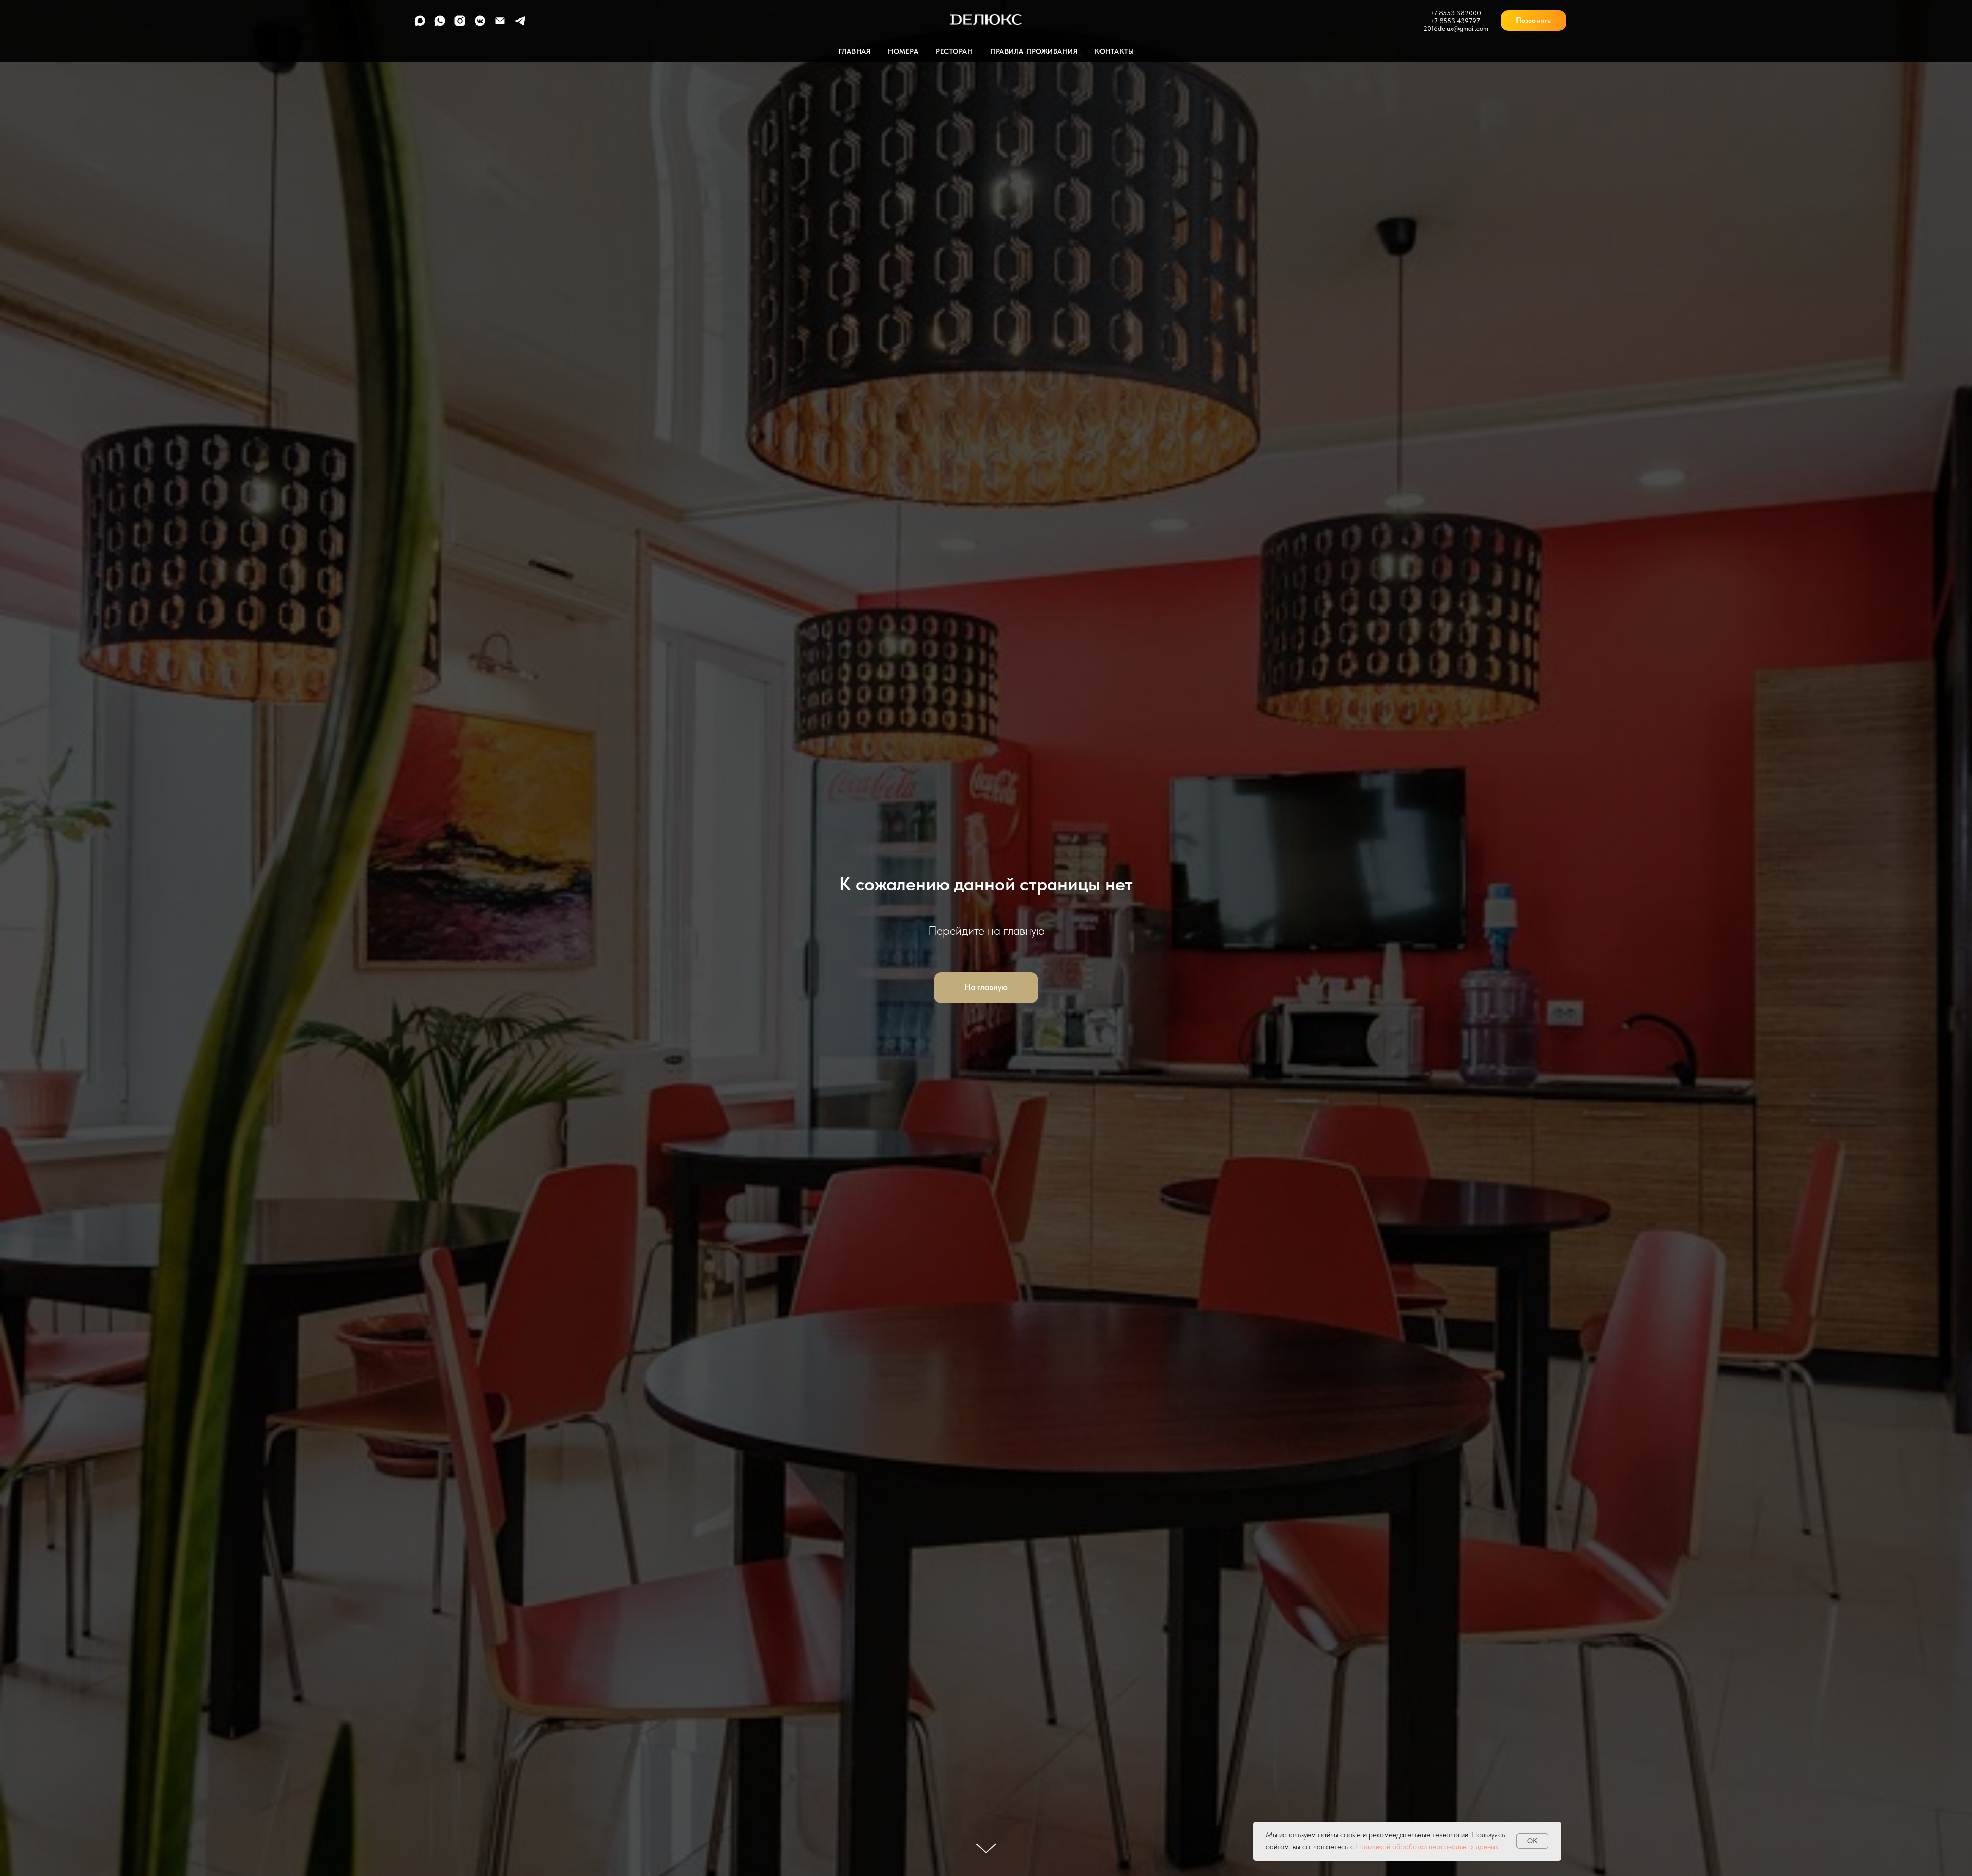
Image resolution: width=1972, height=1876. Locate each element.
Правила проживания (1034, 51)
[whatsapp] (440, 24)
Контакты (1114, 51)
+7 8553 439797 (1455, 21)
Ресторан (954, 51)
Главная (855, 51)
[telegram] (520, 24)
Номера (903, 51)
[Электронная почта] (500, 24)
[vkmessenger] (480, 24)
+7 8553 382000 (1456, 13)
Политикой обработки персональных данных (1427, 1847)
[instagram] (460, 24)
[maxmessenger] (420, 24)
